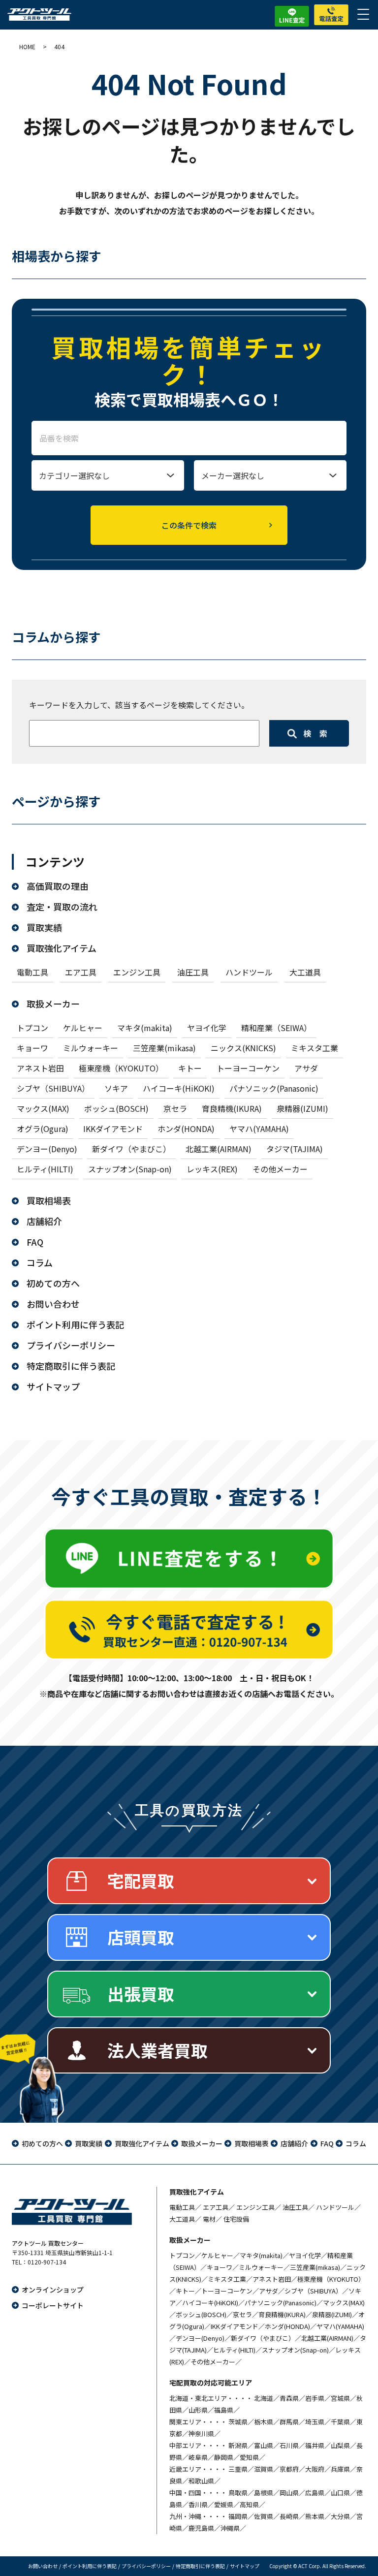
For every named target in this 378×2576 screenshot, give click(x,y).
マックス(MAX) (43, 1108)
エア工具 (81, 972)
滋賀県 (264, 2469)
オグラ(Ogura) (43, 1129)
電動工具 (32, 972)
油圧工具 (193, 972)
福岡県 (238, 2516)
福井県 (315, 2445)
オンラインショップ (53, 2290)
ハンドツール (249, 972)
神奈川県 (201, 2434)
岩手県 (315, 2398)
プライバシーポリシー (71, 1345)
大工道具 (305, 972)
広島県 (315, 2493)
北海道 (264, 2398)
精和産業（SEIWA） (276, 1028)
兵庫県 (340, 2469)
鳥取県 (238, 2493)
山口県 (340, 2493)
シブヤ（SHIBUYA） (53, 1088)
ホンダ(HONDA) (186, 1129)
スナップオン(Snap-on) (130, 1169)
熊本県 (315, 2516)
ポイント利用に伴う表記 (75, 1324)
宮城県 (340, 2398)
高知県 (249, 2504)
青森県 (289, 2398)
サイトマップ (53, 1386)
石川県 (289, 2445)
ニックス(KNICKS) (243, 1048)
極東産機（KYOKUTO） (121, 1068)
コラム (40, 1262)
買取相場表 (49, 1200)
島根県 (264, 2493)
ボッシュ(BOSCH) (116, 1108)
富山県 (264, 2445)
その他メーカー (280, 1169)
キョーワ (32, 1048)
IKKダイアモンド (113, 1129)
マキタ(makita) (145, 1028)
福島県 (224, 2410)
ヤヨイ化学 (207, 1028)
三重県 (238, 2469)
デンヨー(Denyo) (47, 1149)
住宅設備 (236, 2219)
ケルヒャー (83, 1028)
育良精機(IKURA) (232, 1108)
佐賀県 (264, 2516)
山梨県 (340, 2445)
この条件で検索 (189, 525)
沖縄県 (230, 2528)
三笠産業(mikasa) (164, 1048)
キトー (190, 1068)
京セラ (175, 1108)
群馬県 (289, 2422)
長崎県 (289, 2516)
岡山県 (289, 2493)
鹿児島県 (201, 2528)
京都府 (289, 2469)
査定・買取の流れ (62, 907)
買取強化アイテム (62, 948)
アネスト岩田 (40, 1068)
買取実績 (44, 927)
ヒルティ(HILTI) (45, 1169)
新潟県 (238, 2445)
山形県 (198, 2410)
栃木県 (264, 2422)
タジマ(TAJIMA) (295, 1149)
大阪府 (315, 2469)
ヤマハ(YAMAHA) (259, 1129)
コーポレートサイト (53, 2305)
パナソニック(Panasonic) (274, 1088)
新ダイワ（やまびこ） (131, 1149)
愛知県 (249, 2457)
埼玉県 (315, 2422)
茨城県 (238, 2422)
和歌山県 (201, 2481)
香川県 (198, 2504)
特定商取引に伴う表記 (71, 1366)
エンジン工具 (137, 972)
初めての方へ (53, 1283)
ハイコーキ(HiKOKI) (179, 1088)
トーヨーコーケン (248, 1068)
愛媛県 (224, 2504)
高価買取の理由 (58, 886)
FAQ (35, 1242)
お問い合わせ (53, 1304)
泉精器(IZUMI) (302, 1108)
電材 (209, 2219)
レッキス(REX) (212, 1169)
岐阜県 (198, 2457)
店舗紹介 (44, 1221)
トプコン (32, 1028)
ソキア (116, 1088)
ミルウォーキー (91, 1048)
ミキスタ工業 (315, 1048)
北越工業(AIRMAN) (219, 1149)
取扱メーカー (53, 1004)
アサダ (306, 1068)
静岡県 (224, 2457)
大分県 (340, 2516)
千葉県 (340, 2422)
